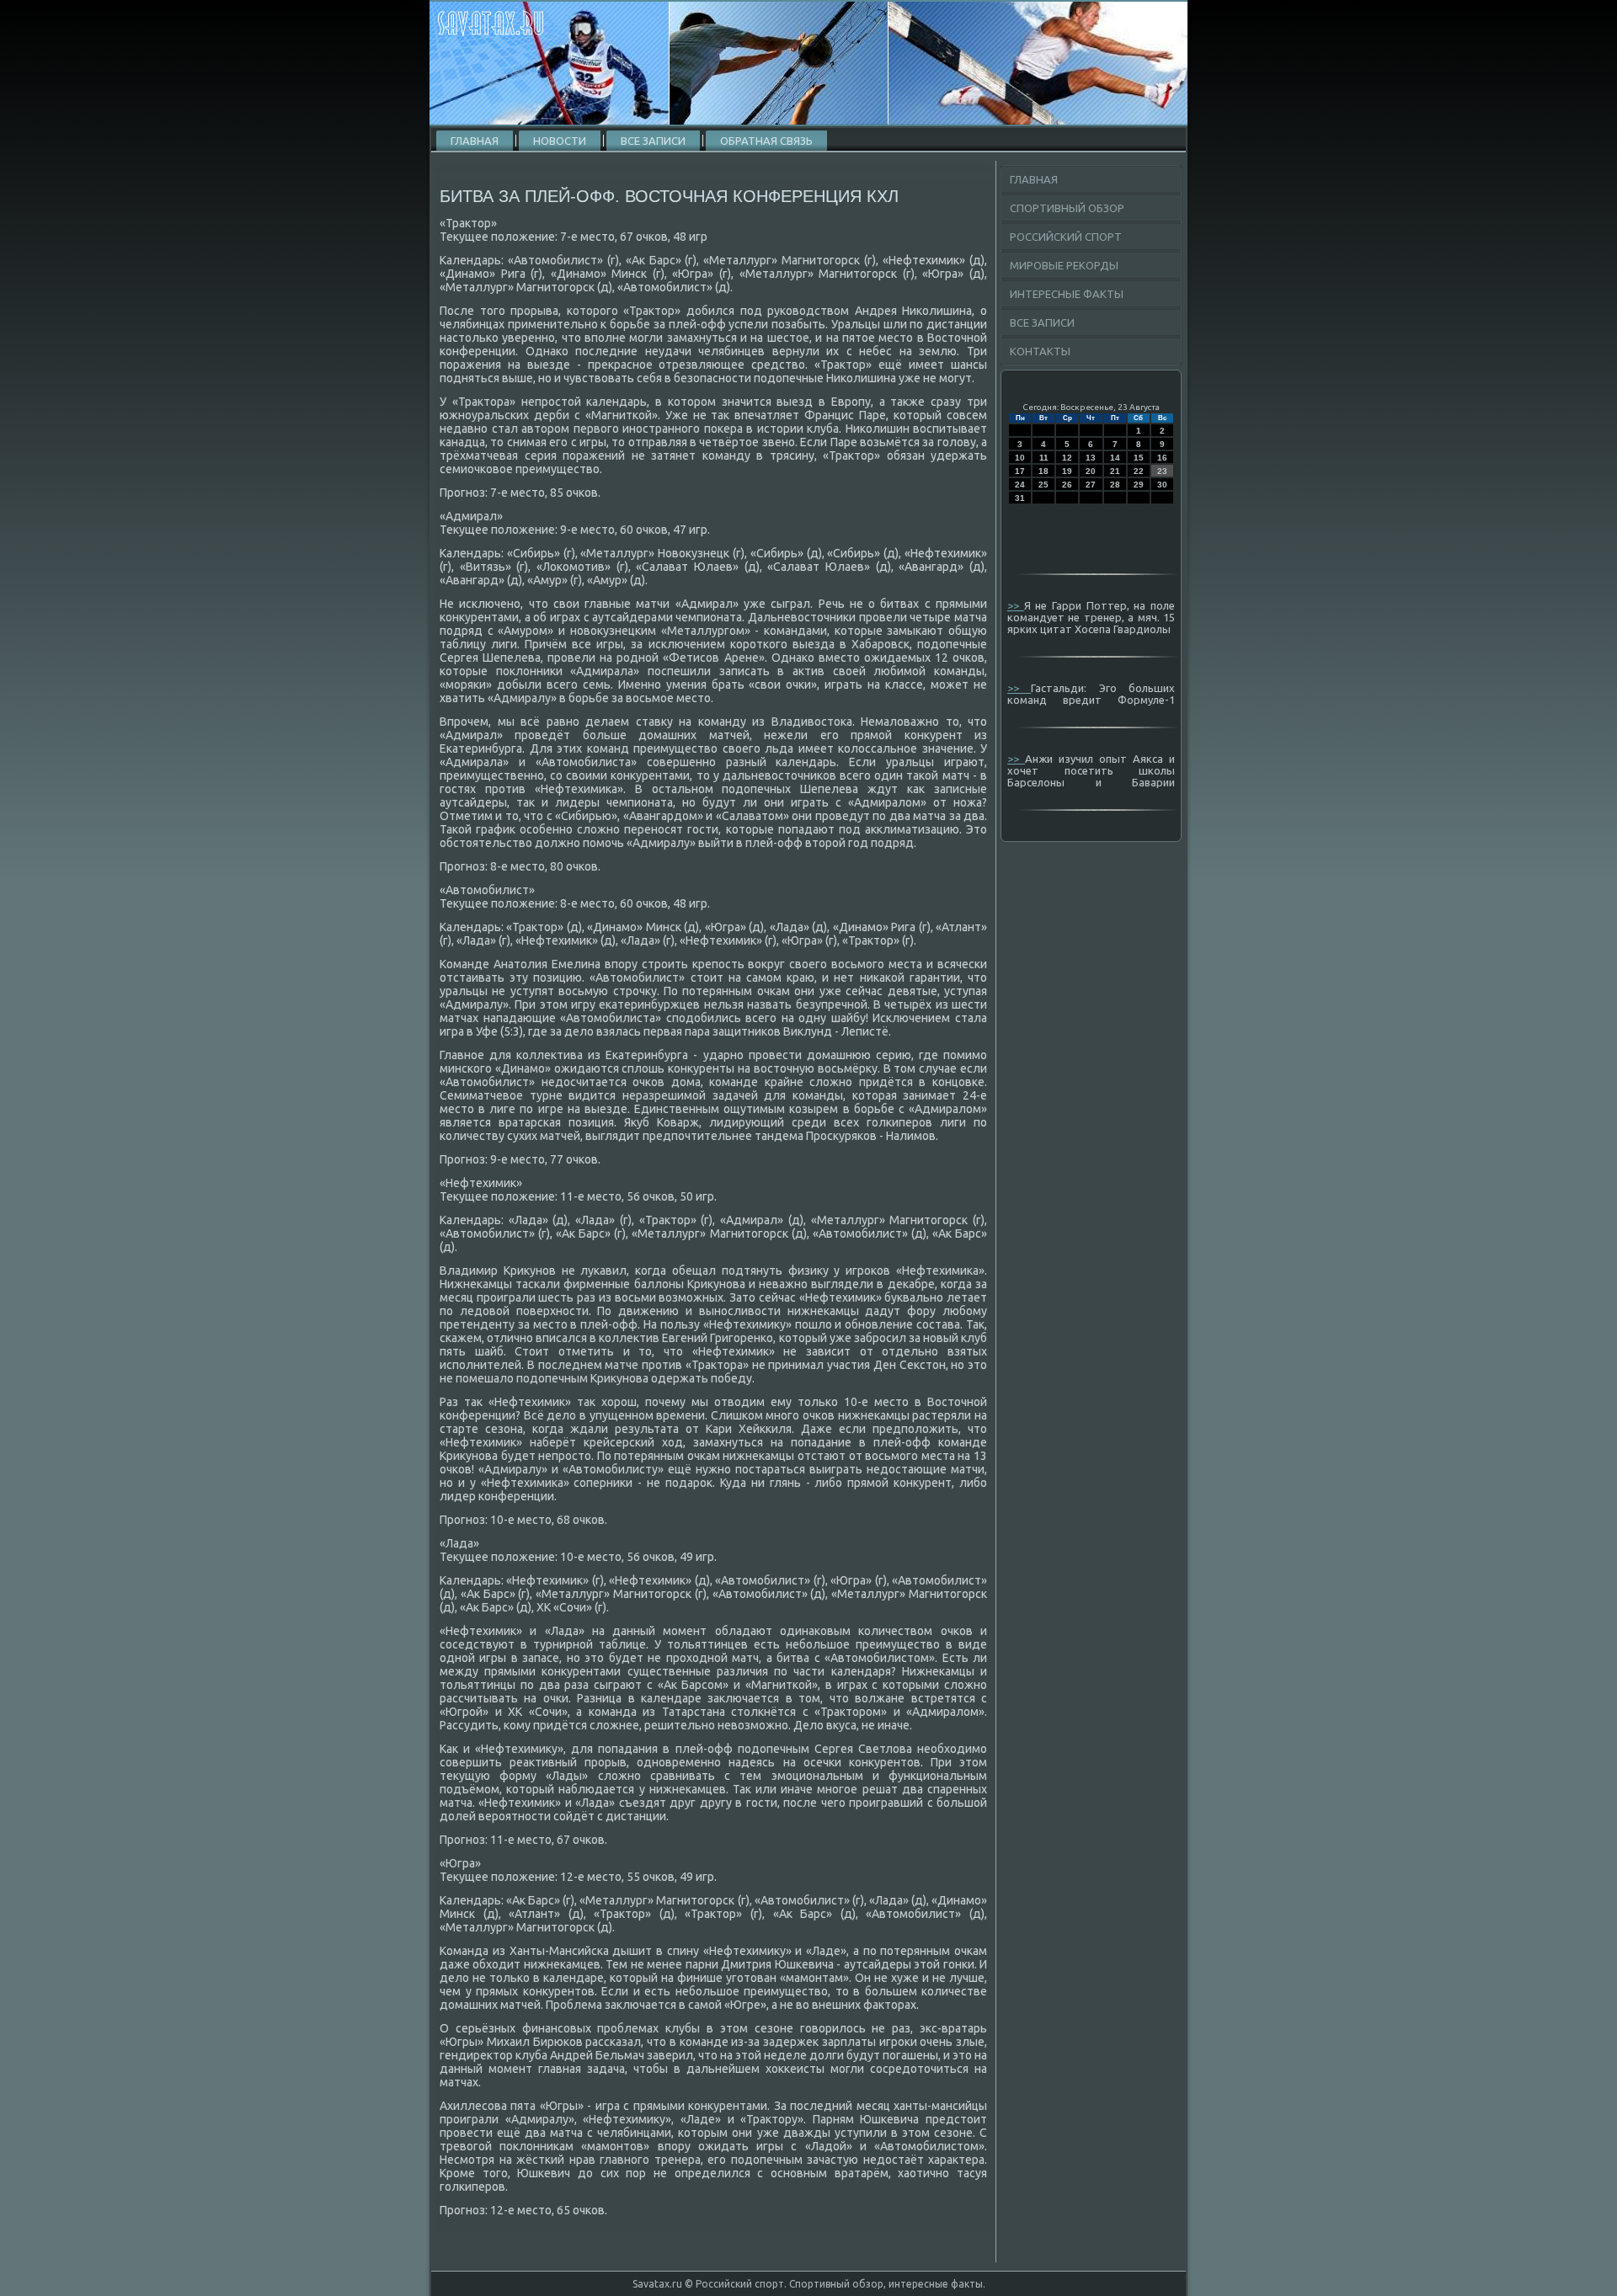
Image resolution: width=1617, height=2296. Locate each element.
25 (1043, 485)
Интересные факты (1067, 294)
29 (1139, 485)
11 (1044, 458)
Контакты (1040, 351)
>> (1016, 605)
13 (1091, 458)
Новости (560, 141)
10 (1020, 458)
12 (1067, 458)
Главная (475, 141)
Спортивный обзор (1067, 208)
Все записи (653, 141)
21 (1115, 471)
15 (1139, 458)
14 (1115, 458)
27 (1091, 485)
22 (1139, 471)
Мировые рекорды (1064, 265)
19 (1067, 471)
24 (1020, 485)
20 (1091, 471)
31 (1020, 498)
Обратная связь (766, 141)
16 (1162, 458)
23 (1162, 471)
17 (1020, 471)
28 (1115, 485)
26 (1067, 485)
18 (1043, 471)
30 (1162, 485)
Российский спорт (1066, 237)
